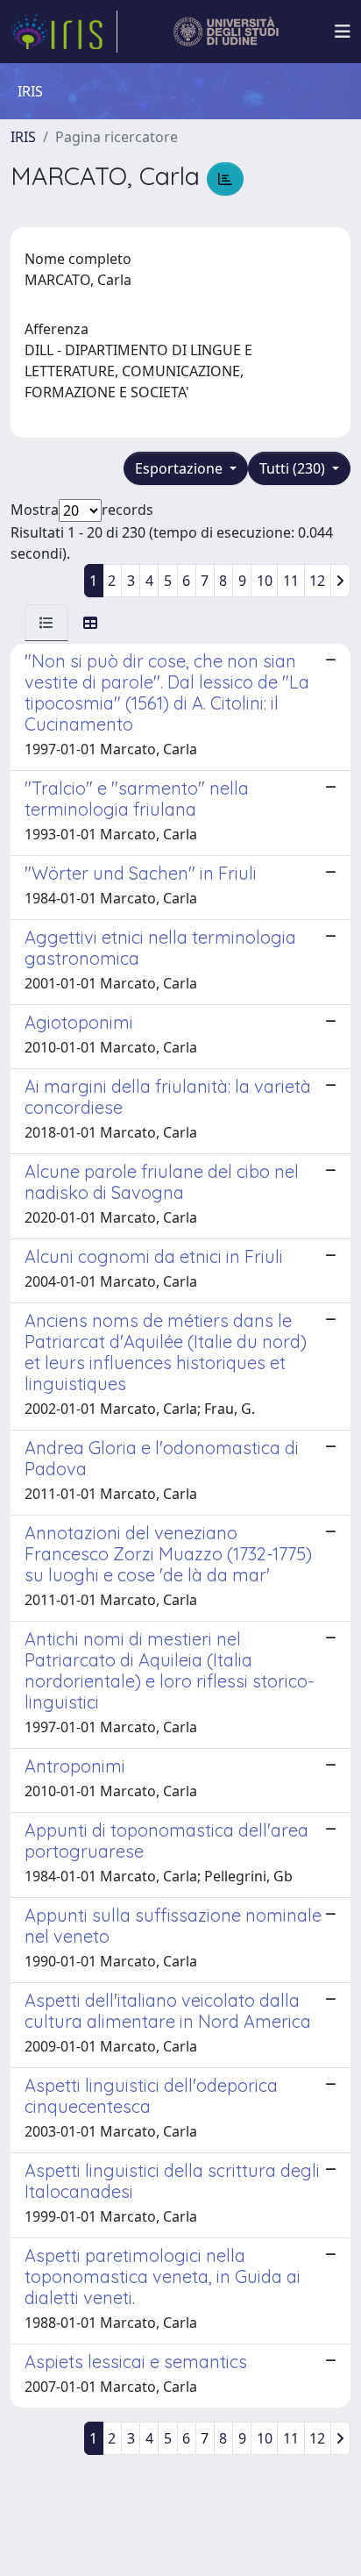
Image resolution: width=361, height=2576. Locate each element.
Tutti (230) (294, 468)
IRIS (23, 137)
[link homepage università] (227, 32)
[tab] (46, 623)
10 (265, 581)
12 (317, 581)
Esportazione (180, 468)
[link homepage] (64, 32)
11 (291, 581)
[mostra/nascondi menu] (343, 32)
